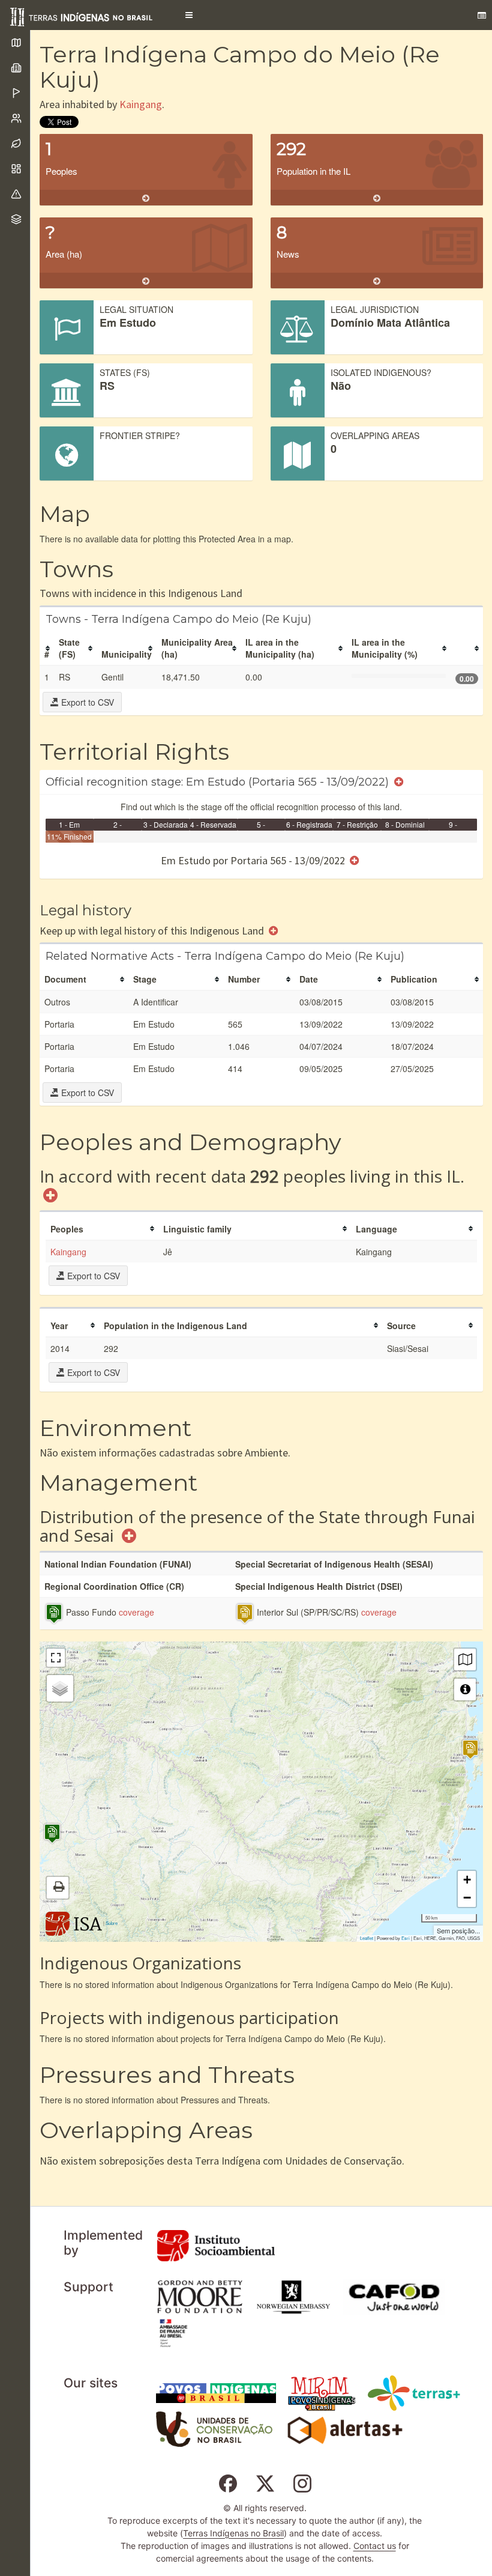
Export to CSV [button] (86, 702)
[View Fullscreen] (56, 1658)
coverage (136, 1612)
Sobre (112, 1923)
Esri (406, 1938)
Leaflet (367, 1938)
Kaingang (141, 104)
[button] (189, 15)
